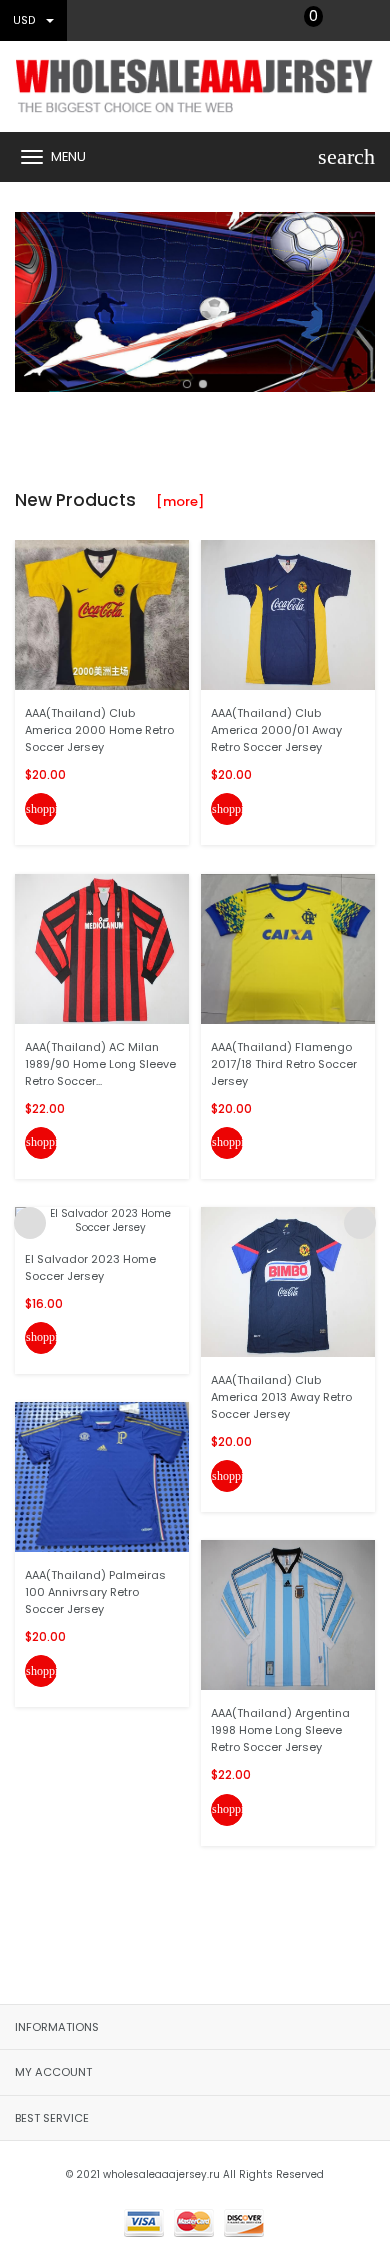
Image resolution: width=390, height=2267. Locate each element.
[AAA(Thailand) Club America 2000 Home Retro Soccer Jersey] (102, 614)
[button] (187, 384)
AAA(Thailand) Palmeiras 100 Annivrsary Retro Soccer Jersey (95, 1592)
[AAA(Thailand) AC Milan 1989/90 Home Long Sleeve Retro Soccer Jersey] (102, 947)
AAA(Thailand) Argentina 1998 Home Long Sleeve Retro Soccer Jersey (280, 1730)
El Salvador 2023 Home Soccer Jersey (90, 1267)
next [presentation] (360, 297)
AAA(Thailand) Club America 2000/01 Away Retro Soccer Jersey (276, 730)
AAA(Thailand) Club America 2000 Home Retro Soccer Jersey (99, 730)
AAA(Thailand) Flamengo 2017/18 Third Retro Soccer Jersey (284, 1064)
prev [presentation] (30, 297)
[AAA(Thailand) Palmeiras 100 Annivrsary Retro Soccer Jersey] (102, 1476)
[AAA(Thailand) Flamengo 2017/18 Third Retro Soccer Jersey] (288, 947)
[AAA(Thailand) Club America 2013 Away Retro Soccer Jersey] (288, 1281)
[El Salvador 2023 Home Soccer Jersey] (102, 1220)
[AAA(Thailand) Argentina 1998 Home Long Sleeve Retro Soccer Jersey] (288, 1614)
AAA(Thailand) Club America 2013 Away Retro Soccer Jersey (281, 1397)
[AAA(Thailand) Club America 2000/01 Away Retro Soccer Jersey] (288, 614)
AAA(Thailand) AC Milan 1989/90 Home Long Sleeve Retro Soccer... (100, 1064)
